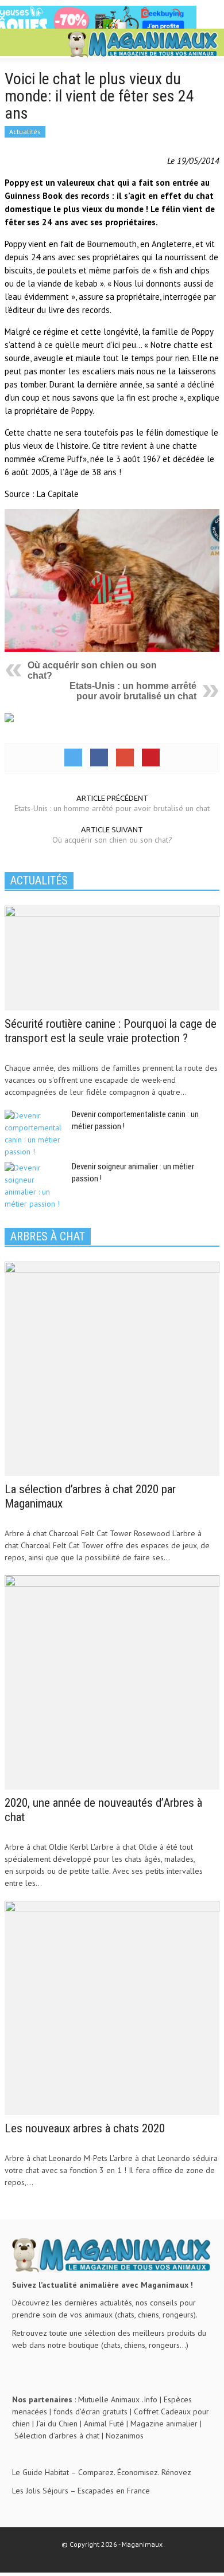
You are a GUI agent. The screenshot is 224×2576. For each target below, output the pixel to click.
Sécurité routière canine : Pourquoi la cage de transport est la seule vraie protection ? (111, 1031)
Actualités (25, 132)
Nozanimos (125, 2436)
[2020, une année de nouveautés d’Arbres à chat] (112, 1681)
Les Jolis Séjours (40, 2491)
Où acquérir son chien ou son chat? (112, 840)
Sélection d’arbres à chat (57, 2436)
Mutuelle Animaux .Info (118, 2399)
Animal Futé (104, 2424)
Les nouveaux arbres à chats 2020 (85, 2128)
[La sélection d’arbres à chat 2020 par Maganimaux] (112, 1368)
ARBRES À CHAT (48, 1236)
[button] (44, 44)
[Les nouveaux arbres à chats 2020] (112, 2007)
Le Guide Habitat (40, 2472)
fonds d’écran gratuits (90, 2411)
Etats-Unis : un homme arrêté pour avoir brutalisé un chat (133, 691)
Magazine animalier (164, 2424)
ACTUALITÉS (39, 880)
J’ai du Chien (57, 2424)
